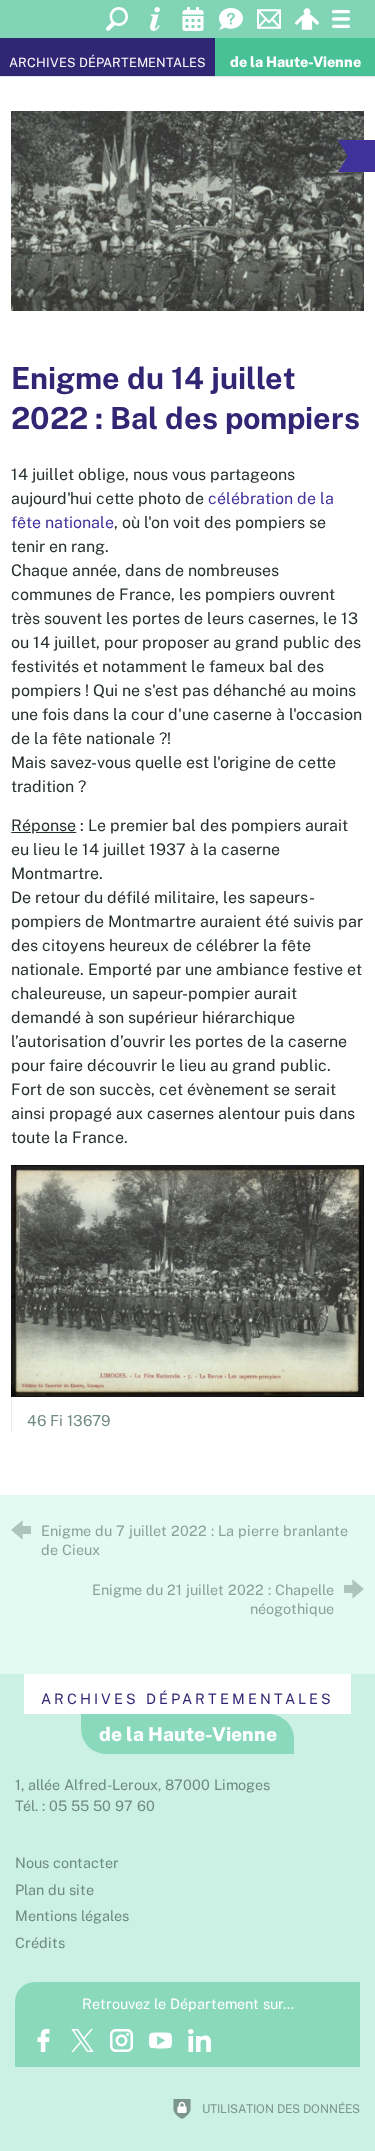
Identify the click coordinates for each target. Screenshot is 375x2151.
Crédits (40, 1942)
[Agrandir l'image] (187, 211)
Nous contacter (67, 1862)
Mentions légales (72, 1915)
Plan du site (54, 1889)
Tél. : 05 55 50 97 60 (85, 1805)
